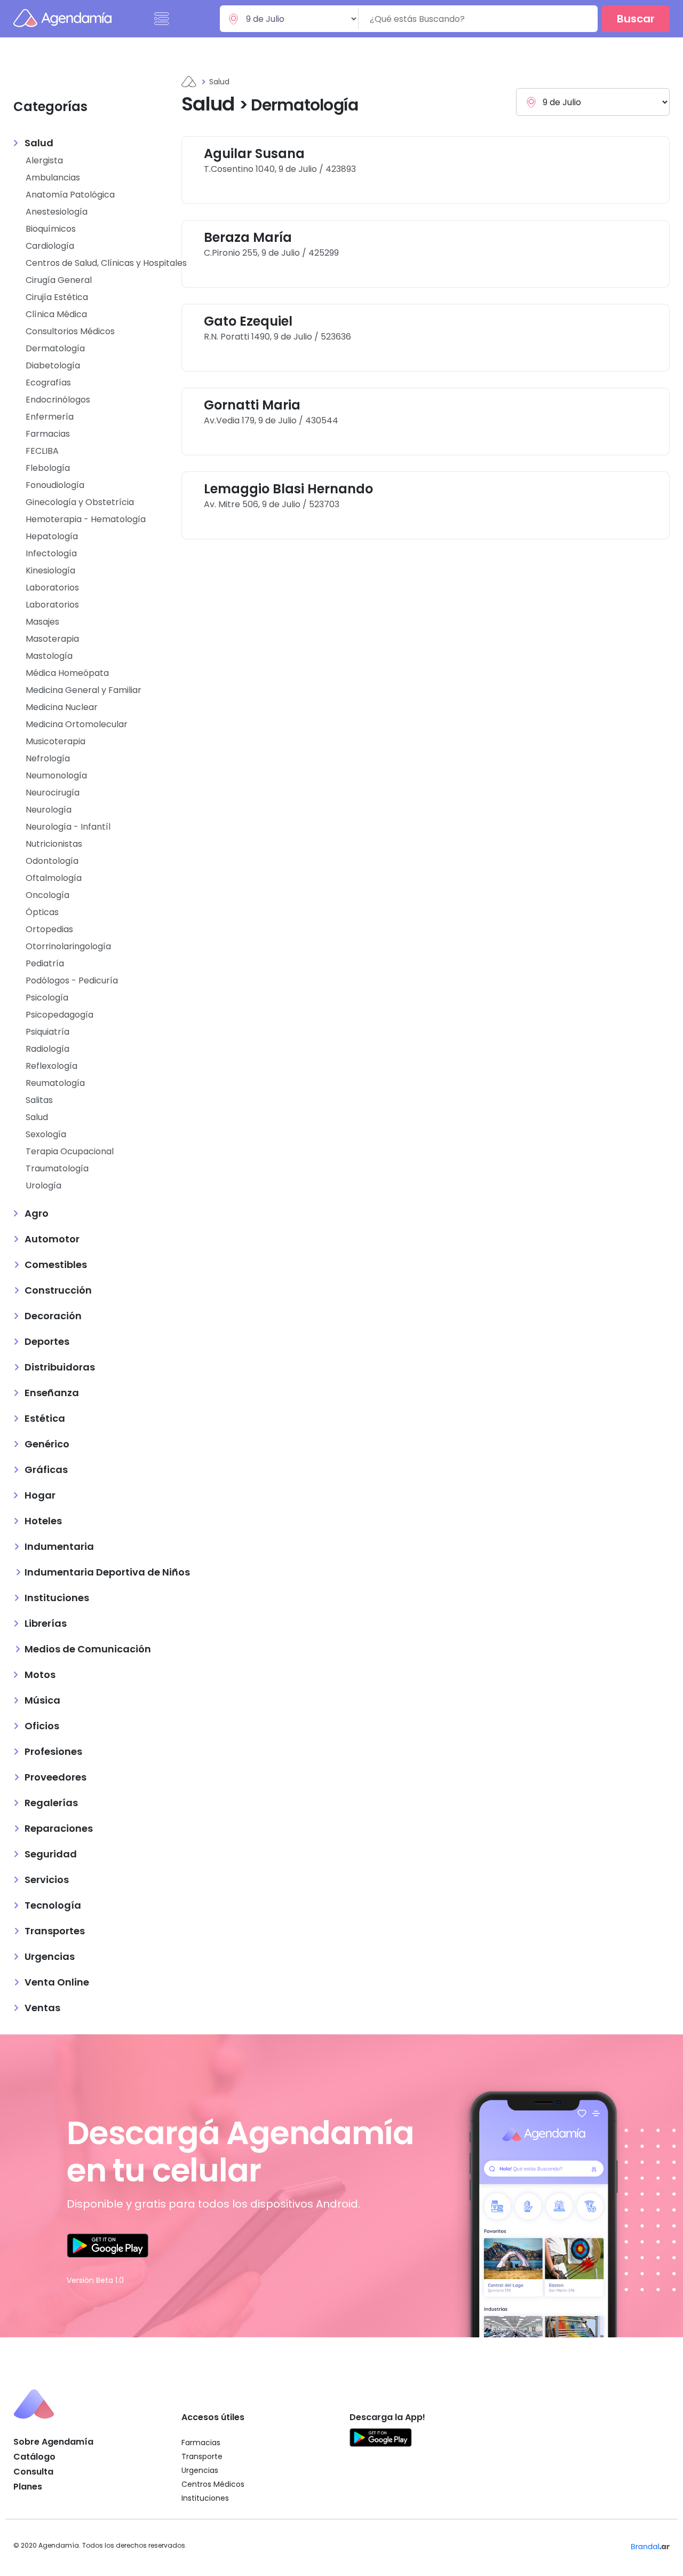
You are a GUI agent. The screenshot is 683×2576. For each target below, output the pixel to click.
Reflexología (51, 1066)
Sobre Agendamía (53, 2442)
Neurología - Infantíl (68, 827)
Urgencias (50, 1956)
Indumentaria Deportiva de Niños (107, 1572)
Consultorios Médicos (70, 331)
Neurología (49, 810)
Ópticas (42, 912)
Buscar (636, 19)
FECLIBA (42, 451)
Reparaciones (59, 1828)
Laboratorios (52, 588)
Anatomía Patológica (70, 195)
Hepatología (52, 536)
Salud (39, 143)
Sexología (46, 1134)
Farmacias (48, 434)
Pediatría (45, 963)
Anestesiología (57, 212)
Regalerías (51, 1803)
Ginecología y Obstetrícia (80, 502)
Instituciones (57, 1598)
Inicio (189, 82)
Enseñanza (52, 1393)
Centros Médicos (213, 2484)
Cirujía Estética (57, 297)
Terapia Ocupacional (70, 1151)
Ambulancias (53, 178)
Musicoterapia (55, 741)
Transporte (202, 2456)
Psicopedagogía (59, 1015)
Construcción (58, 1290)
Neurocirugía (53, 793)
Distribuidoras (60, 1367)
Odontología (52, 861)
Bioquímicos (51, 229)
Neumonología (56, 775)
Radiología (47, 1049)
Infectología (51, 553)
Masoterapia (52, 639)
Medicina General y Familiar (84, 690)
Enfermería (50, 417)
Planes (28, 2487)
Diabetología (53, 365)
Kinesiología (50, 570)
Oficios (42, 1726)
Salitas (39, 1100)
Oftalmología (54, 878)
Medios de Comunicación (88, 1649)
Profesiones (53, 1751)
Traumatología (57, 1168)
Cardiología (50, 246)
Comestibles (56, 1265)
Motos (40, 1675)
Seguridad (51, 1854)
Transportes (55, 1931)
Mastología (49, 656)
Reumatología (55, 1083)
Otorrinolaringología (68, 946)
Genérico (47, 1444)
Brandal (650, 2546)
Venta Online (57, 1982)
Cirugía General (59, 280)
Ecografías (48, 383)
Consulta (33, 2472)
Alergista (44, 160)
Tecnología (53, 1905)
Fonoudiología (55, 485)
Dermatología (55, 348)
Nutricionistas (54, 844)
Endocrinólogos (58, 400)
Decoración (53, 1316)
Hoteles (43, 1521)
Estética (45, 1418)
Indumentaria (59, 1546)
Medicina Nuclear (62, 707)
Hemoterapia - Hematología (86, 519)
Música (42, 1700)
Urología (43, 1185)
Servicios (47, 1880)
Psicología (47, 998)
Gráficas (46, 1470)
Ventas (42, 2008)
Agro (37, 1213)
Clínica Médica (56, 314)
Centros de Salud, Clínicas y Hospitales (106, 263)
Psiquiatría (47, 1032)
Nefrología (48, 758)
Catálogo (34, 2457)
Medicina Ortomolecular (77, 724)
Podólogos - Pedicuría (72, 980)
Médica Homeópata (67, 673)
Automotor (52, 1239)
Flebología (48, 468)
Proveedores (55, 1777)
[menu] (162, 19)
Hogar (40, 1495)
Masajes (42, 622)
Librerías (46, 1623)
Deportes (47, 1341)
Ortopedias (49, 929)
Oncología (47, 895)
